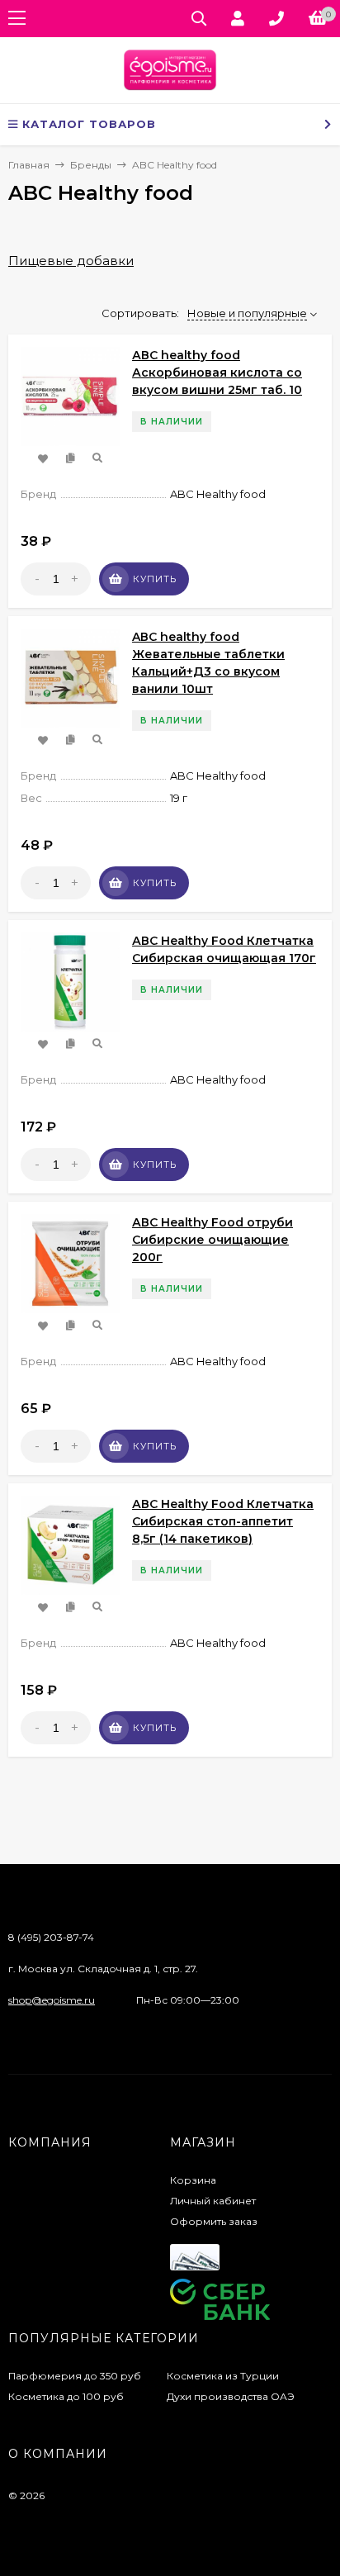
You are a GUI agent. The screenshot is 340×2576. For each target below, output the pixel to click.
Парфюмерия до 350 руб (75, 2376)
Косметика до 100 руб (66, 2396)
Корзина (193, 2180)
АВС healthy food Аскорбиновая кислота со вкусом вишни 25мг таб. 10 (217, 372)
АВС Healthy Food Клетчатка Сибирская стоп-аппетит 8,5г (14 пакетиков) (223, 1521)
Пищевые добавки (71, 261)
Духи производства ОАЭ (231, 2396)
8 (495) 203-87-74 (51, 1937)
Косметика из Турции (223, 2376)
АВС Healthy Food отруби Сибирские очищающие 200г (212, 1240)
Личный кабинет (213, 2201)
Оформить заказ (214, 2221)
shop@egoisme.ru (52, 2000)
